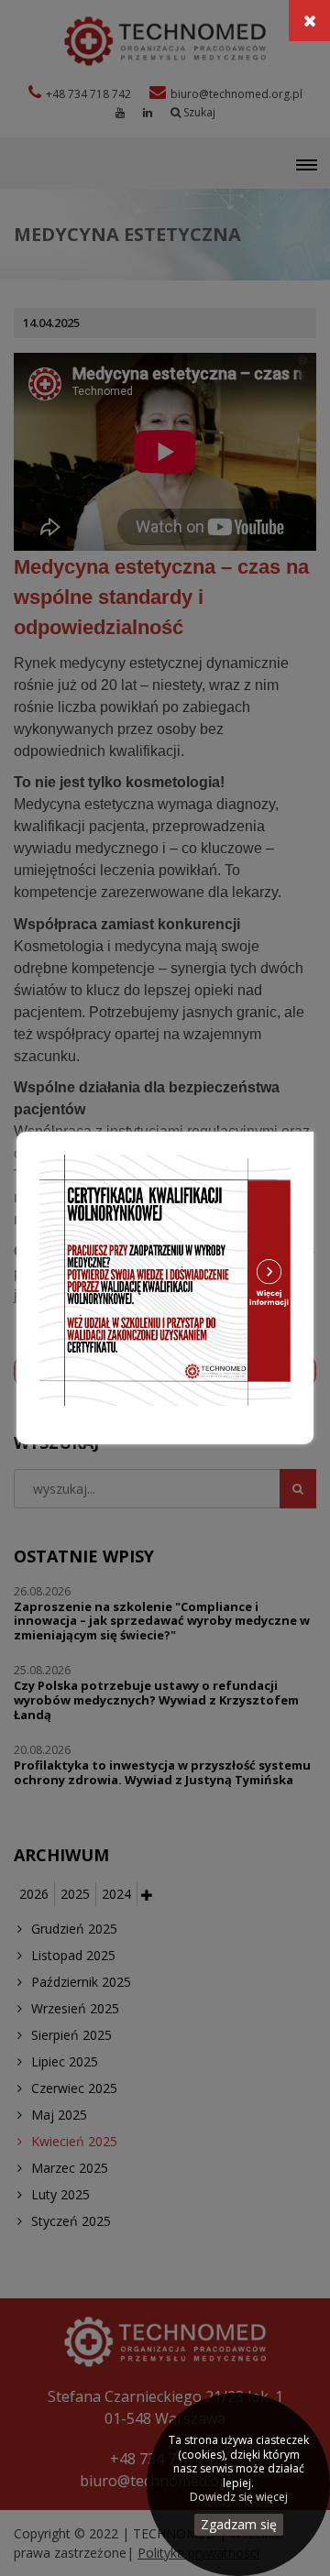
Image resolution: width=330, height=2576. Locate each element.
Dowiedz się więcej (239, 2497)
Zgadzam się (239, 2524)
